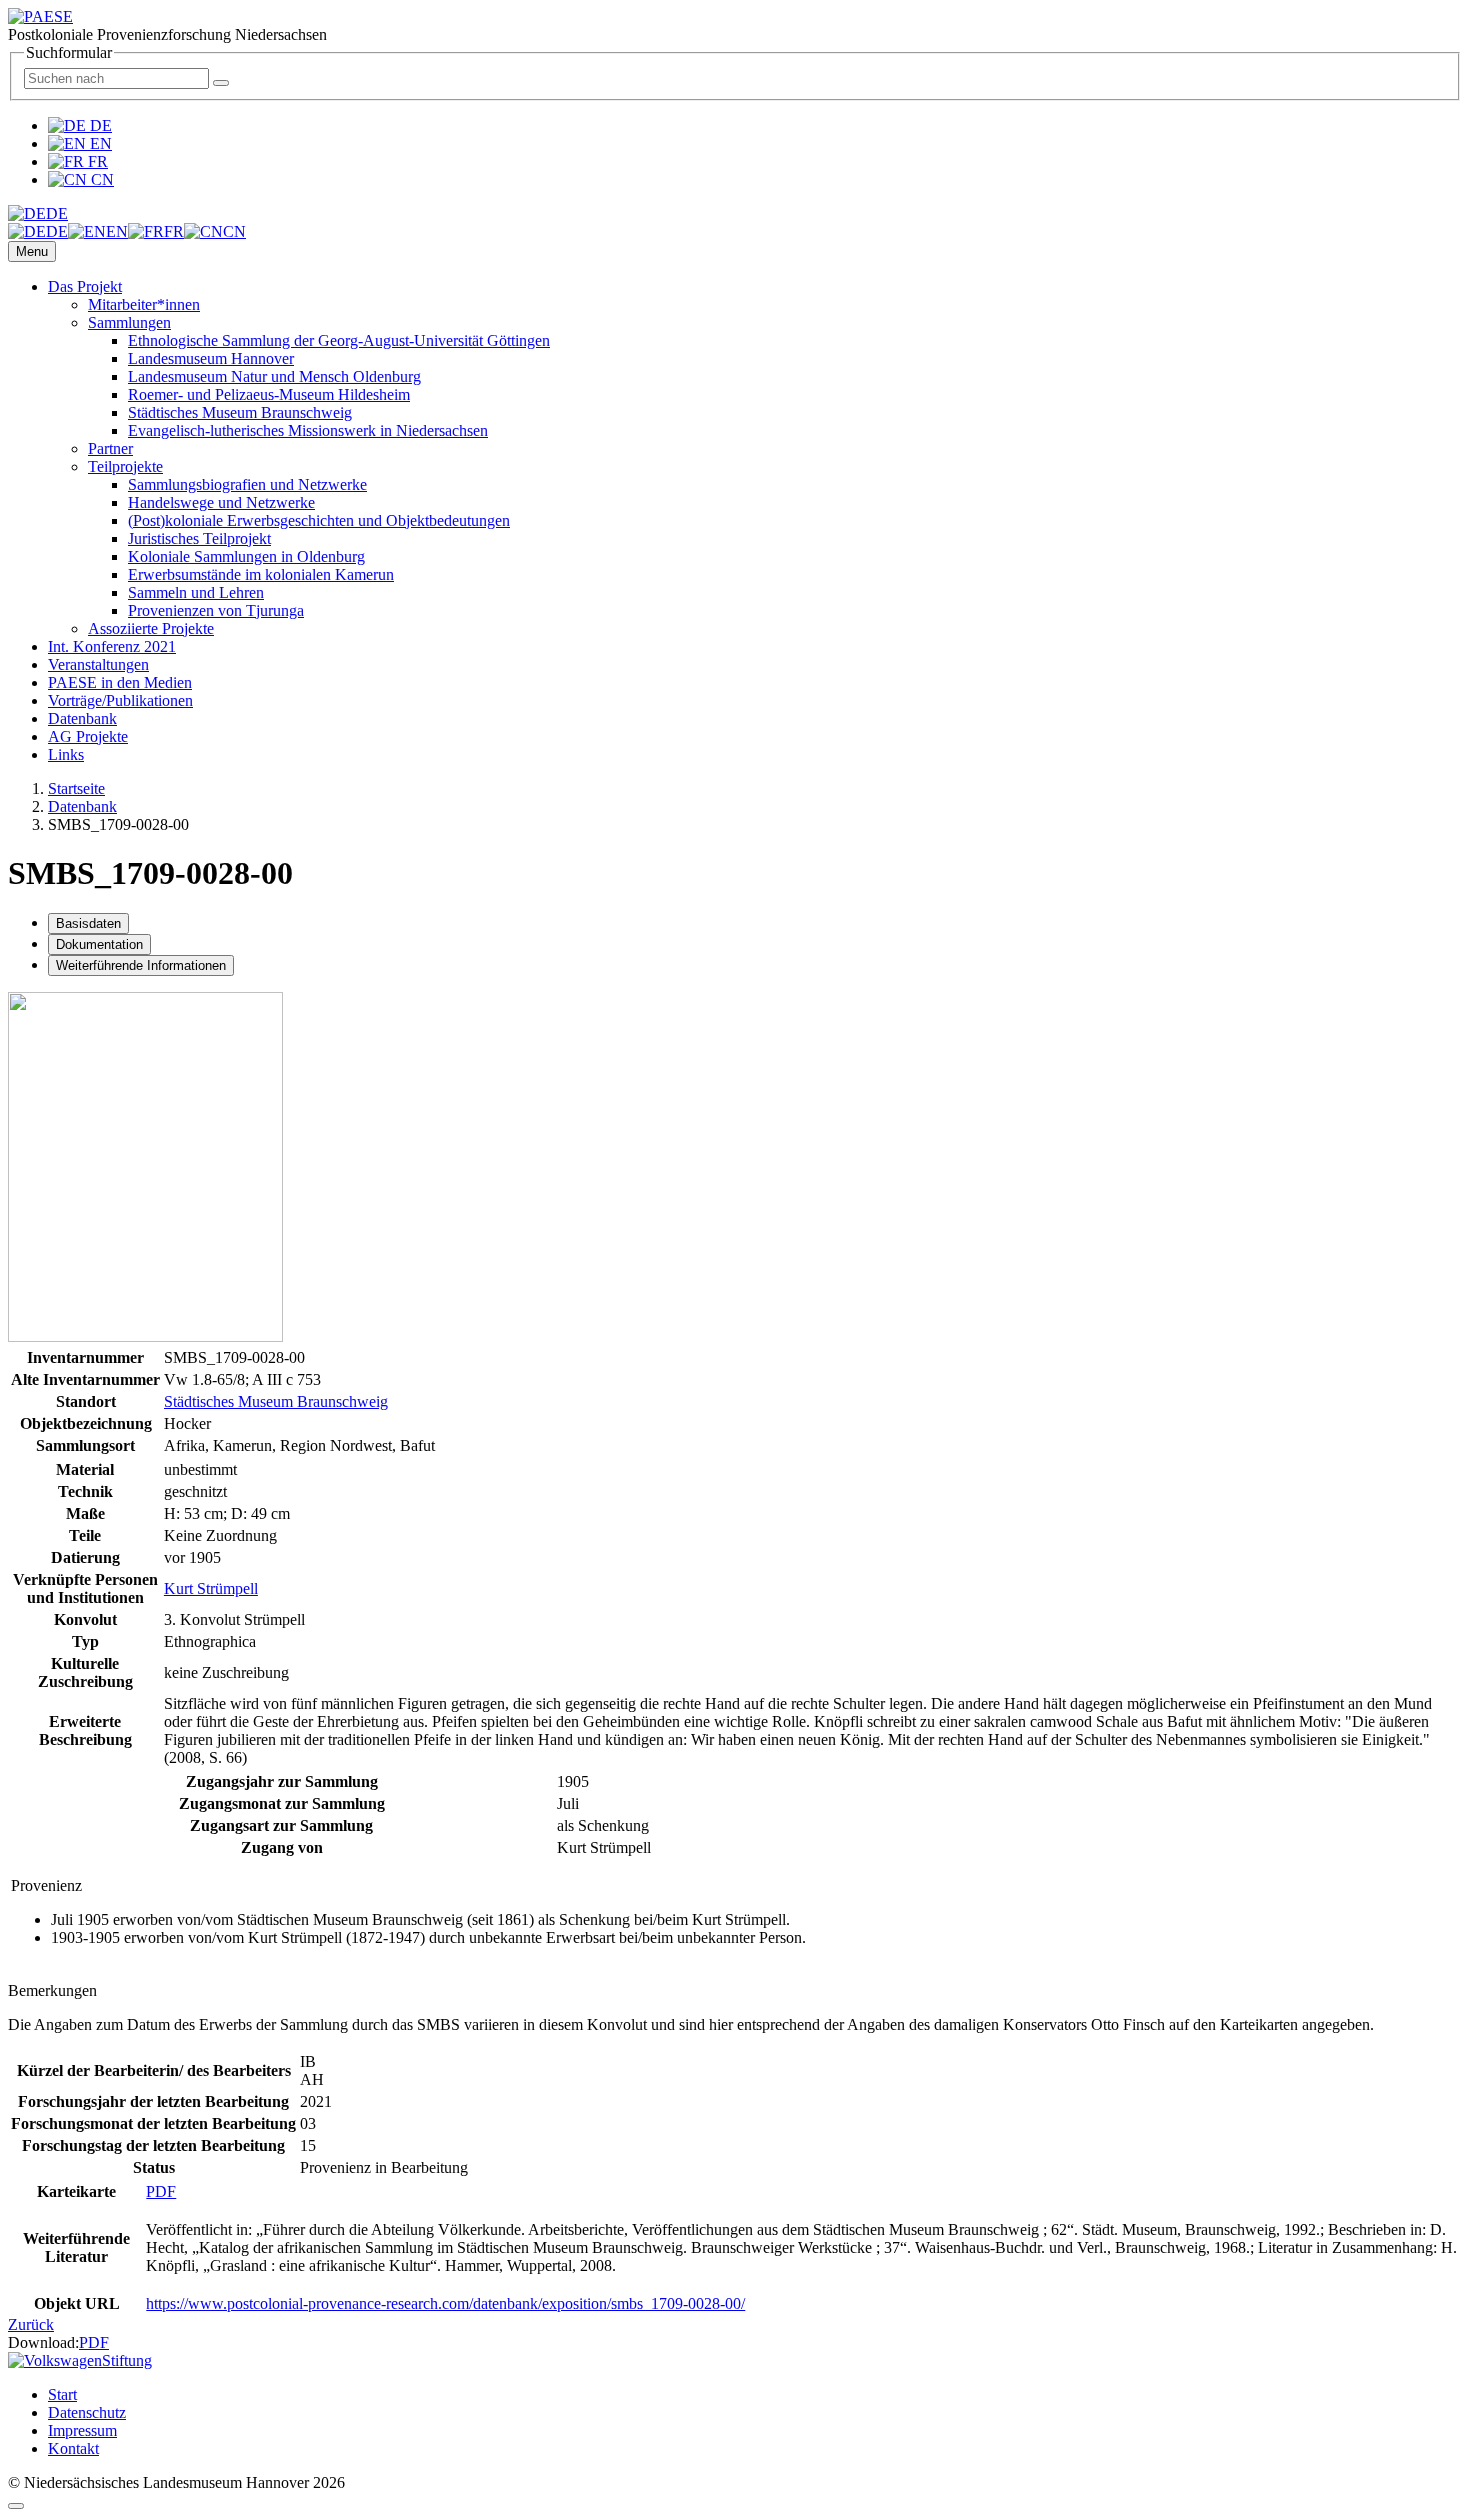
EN (99, 143)
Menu (32, 251)
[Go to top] (16, 2506)
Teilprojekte (125, 466)
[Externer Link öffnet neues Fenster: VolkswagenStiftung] (80, 2360)
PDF (161, 2191)
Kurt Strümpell (211, 1588)
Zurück (31, 2324)
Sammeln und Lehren (196, 592)
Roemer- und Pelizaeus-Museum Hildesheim (269, 394)
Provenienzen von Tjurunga (216, 610)
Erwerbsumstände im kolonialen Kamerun (261, 574)
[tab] (88, 923)
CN (100, 179)
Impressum (82, 2430)
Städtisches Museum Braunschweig (240, 412)
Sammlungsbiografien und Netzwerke (247, 484)
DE (99, 125)
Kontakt (73, 2448)
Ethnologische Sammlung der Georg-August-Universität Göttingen (339, 340)
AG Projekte (88, 736)
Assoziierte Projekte (151, 628)
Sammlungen (129, 322)
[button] (38, 213)
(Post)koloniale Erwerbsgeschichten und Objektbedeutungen (319, 520)
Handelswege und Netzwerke (221, 502)
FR (96, 161)
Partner (110, 448)
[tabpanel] (735, 1381)
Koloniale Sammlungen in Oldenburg (246, 556)
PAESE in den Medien (120, 682)
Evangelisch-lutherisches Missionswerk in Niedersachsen (308, 430)
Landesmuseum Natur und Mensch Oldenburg (274, 376)
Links (66, 754)
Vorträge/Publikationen (120, 700)
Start (62, 2394)
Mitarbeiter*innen (144, 304)
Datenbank (82, 718)
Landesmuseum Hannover (211, 358)
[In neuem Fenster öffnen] (145, 1336)
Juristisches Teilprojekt (199, 538)
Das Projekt (85, 286)
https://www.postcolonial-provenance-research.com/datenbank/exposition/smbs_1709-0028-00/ (445, 2303)
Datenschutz (87, 2412)
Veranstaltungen (98, 664)
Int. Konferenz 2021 (112, 646)
